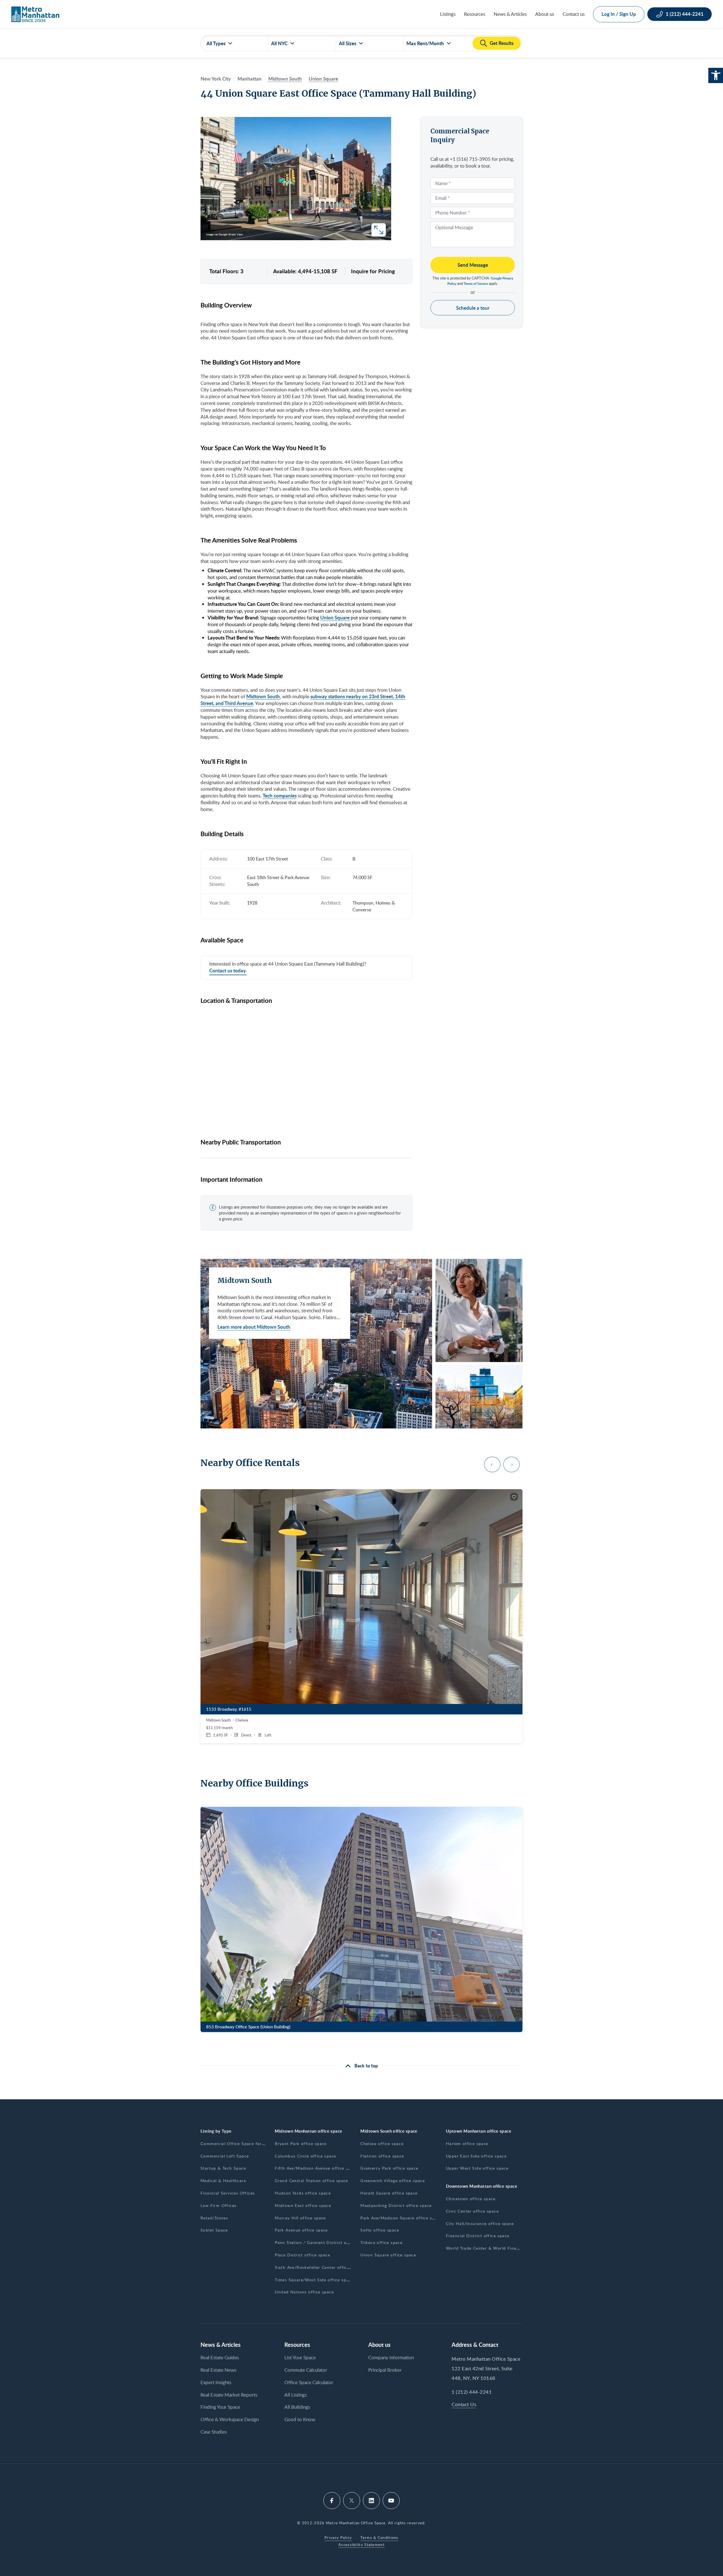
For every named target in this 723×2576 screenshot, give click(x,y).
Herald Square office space (389, 2193)
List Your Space (300, 2357)
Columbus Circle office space (305, 2156)
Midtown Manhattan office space (309, 2131)
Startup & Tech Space (223, 2168)
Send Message (473, 265)
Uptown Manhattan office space (479, 2131)
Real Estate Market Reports (229, 2395)
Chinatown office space (471, 2199)
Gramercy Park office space (389, 2168)
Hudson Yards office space (303, 2193)
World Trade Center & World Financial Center (494, 2248)
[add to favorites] (514, 1497)
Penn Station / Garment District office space (322, 2242)
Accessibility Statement (361, 2545)
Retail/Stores (214, 2218)
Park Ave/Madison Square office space (401, 2218)
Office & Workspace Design (230, 2419)
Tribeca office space (381, 2242)
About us (545, 14)
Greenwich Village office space (393, 2181)
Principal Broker (385, 2370)
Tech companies (280, 795)
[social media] (332, 2501)
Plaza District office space (302, 2255)
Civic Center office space (472, 2211)
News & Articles (510, 14)
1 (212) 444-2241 (472, 2392)
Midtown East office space (303, 2205)
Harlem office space (467, 2144)
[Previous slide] (492, 1464)
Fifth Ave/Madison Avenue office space (316, 2168)
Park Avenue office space (301, 2230)
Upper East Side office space (476, 2156)
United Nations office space (304, 2292)
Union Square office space (388, 2255)
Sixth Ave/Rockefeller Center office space (319, 2267)
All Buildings (297, 2407)
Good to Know (300, 2419)
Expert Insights (216, 2382)
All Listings (296, 2395)
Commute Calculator (306, 2370)
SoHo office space (380, 2230)
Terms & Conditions (379, 2538)
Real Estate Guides (220, 2357)
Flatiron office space (382, 2156)
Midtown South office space (389, 2131)
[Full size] (379, 230)
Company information (391, 2357)
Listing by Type (216, 2131)
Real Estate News (218, 2370)
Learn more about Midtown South (254, 1327)
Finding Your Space (220, 2407)
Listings (448, 14)
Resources (475, 14)
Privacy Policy (338, 2538)
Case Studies (214, 2432)
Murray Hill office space (300, 2218)
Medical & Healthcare (223, 2181)
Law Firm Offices (218, 2205)
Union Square (323, 79)
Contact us (574, 14)
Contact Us (464, 2404)
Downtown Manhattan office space (482, 2186)
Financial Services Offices (228, 2193)
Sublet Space (214, 2230)
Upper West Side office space (477, 2168)
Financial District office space (478, 2236)
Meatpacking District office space (396, 2205)
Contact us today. (228, 971)
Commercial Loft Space (225, 2156)
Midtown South (285, 79)
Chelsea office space (382, 2144)
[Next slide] (511, 1464)
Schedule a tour (473, 308)
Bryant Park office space (301, 2144)
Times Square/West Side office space (314, 2280)
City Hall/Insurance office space (480, 2223)
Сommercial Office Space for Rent (237, 2144)
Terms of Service (476, 284)
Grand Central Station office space (312, 2181)
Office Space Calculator (309, 2382)
